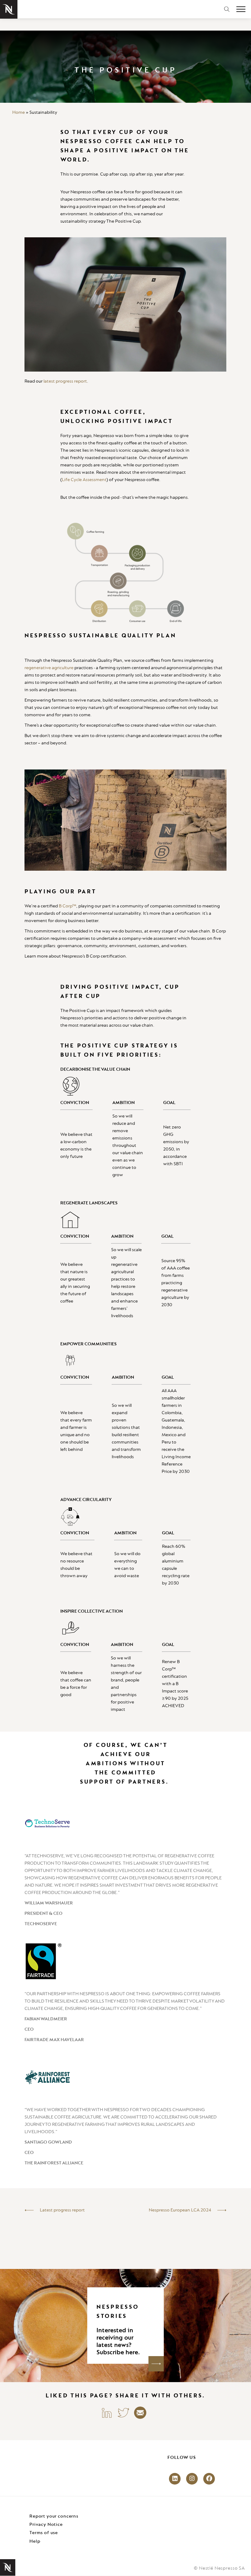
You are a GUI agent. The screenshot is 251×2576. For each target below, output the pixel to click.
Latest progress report (62, 2210)
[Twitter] (123, 2412)
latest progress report (65, 381)
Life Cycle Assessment (84, 480)
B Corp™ (67, 906)
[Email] (140, 2412)
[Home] (9, 9)
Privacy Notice (46, 2525)
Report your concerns (54, 2516)
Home (19, 113)
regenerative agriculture (49, 668)
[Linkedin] (107, 2412)
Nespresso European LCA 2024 (180, 2210)
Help (35, 2541)
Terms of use (44, 2533)
